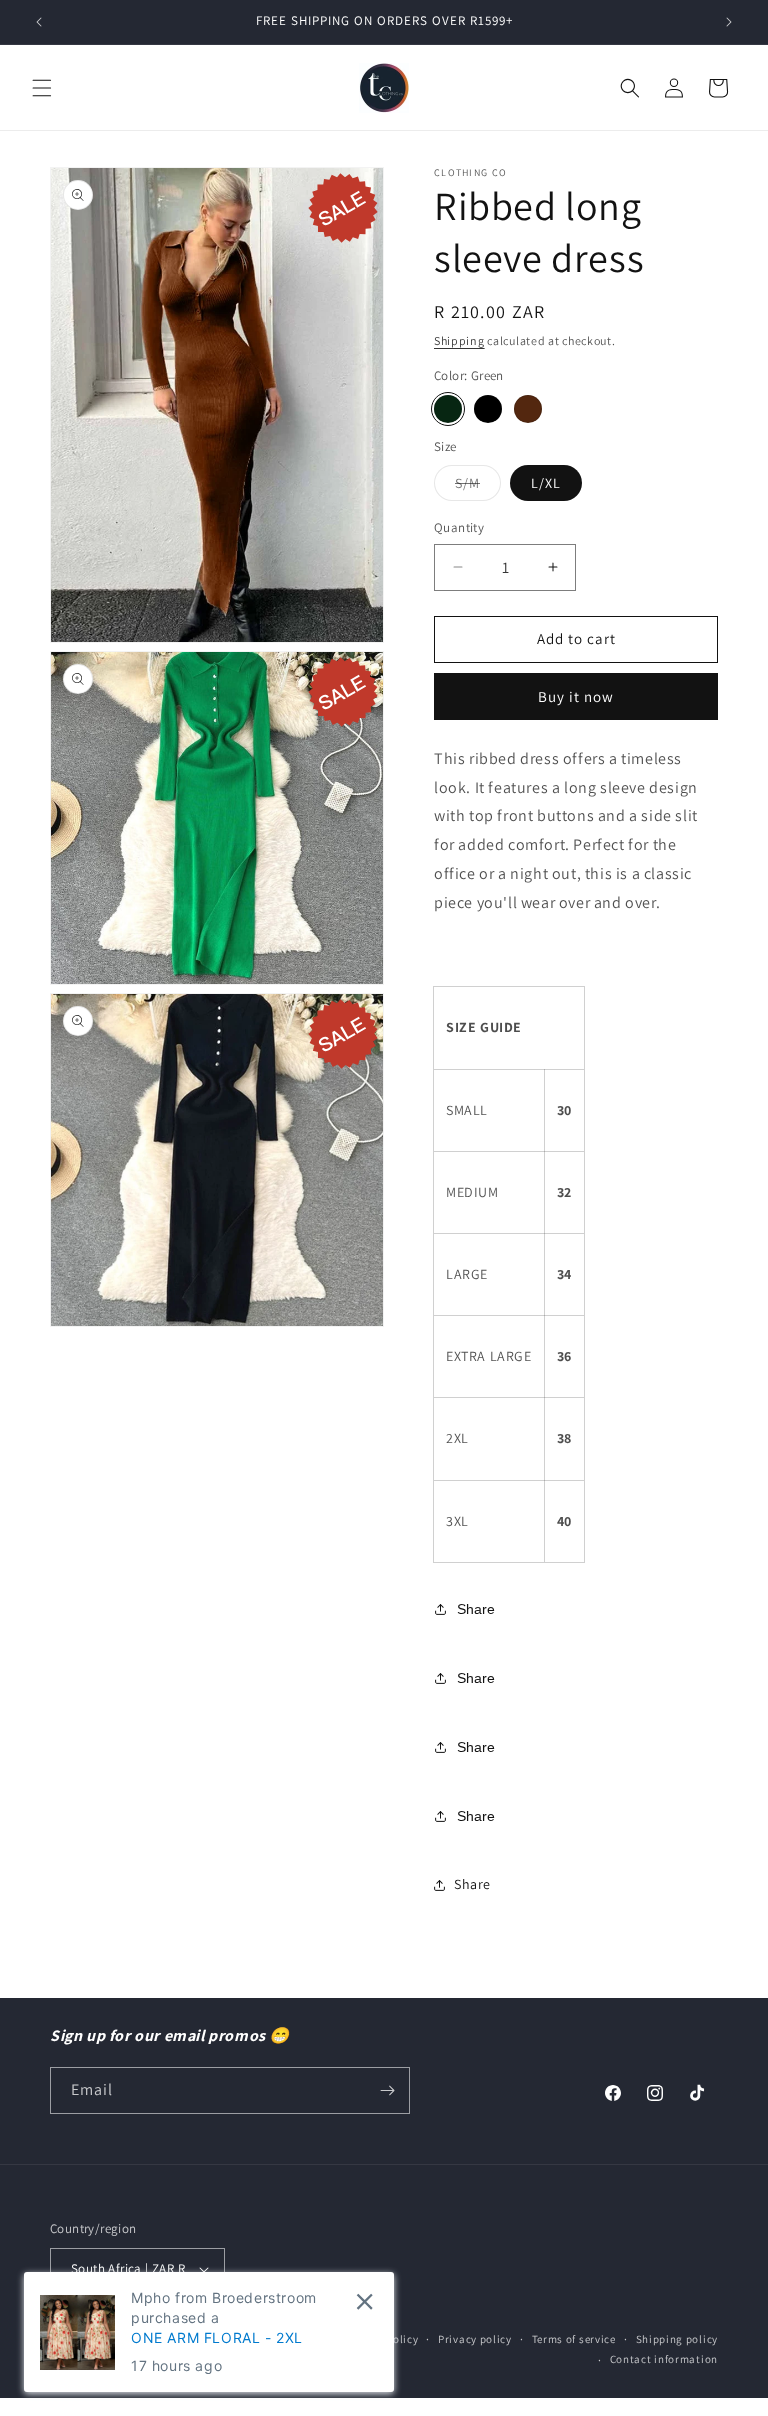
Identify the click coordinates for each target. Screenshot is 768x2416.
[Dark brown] (528, 409)
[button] (42, 88)
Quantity (459, 527)
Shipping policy (677, 2339)
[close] (364, 2301)
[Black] (488, 409)
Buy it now (576, 696)
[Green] (448, 409)
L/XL (546, 483)
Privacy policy (475, 2339)
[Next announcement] (729, 22)
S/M (478, 487)
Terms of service (574, 2339)
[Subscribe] (387, 2090)
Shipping (459, 340)
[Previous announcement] (39, 22)
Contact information (664, 2359)
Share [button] (472, 1884)
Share (476, 1609)
